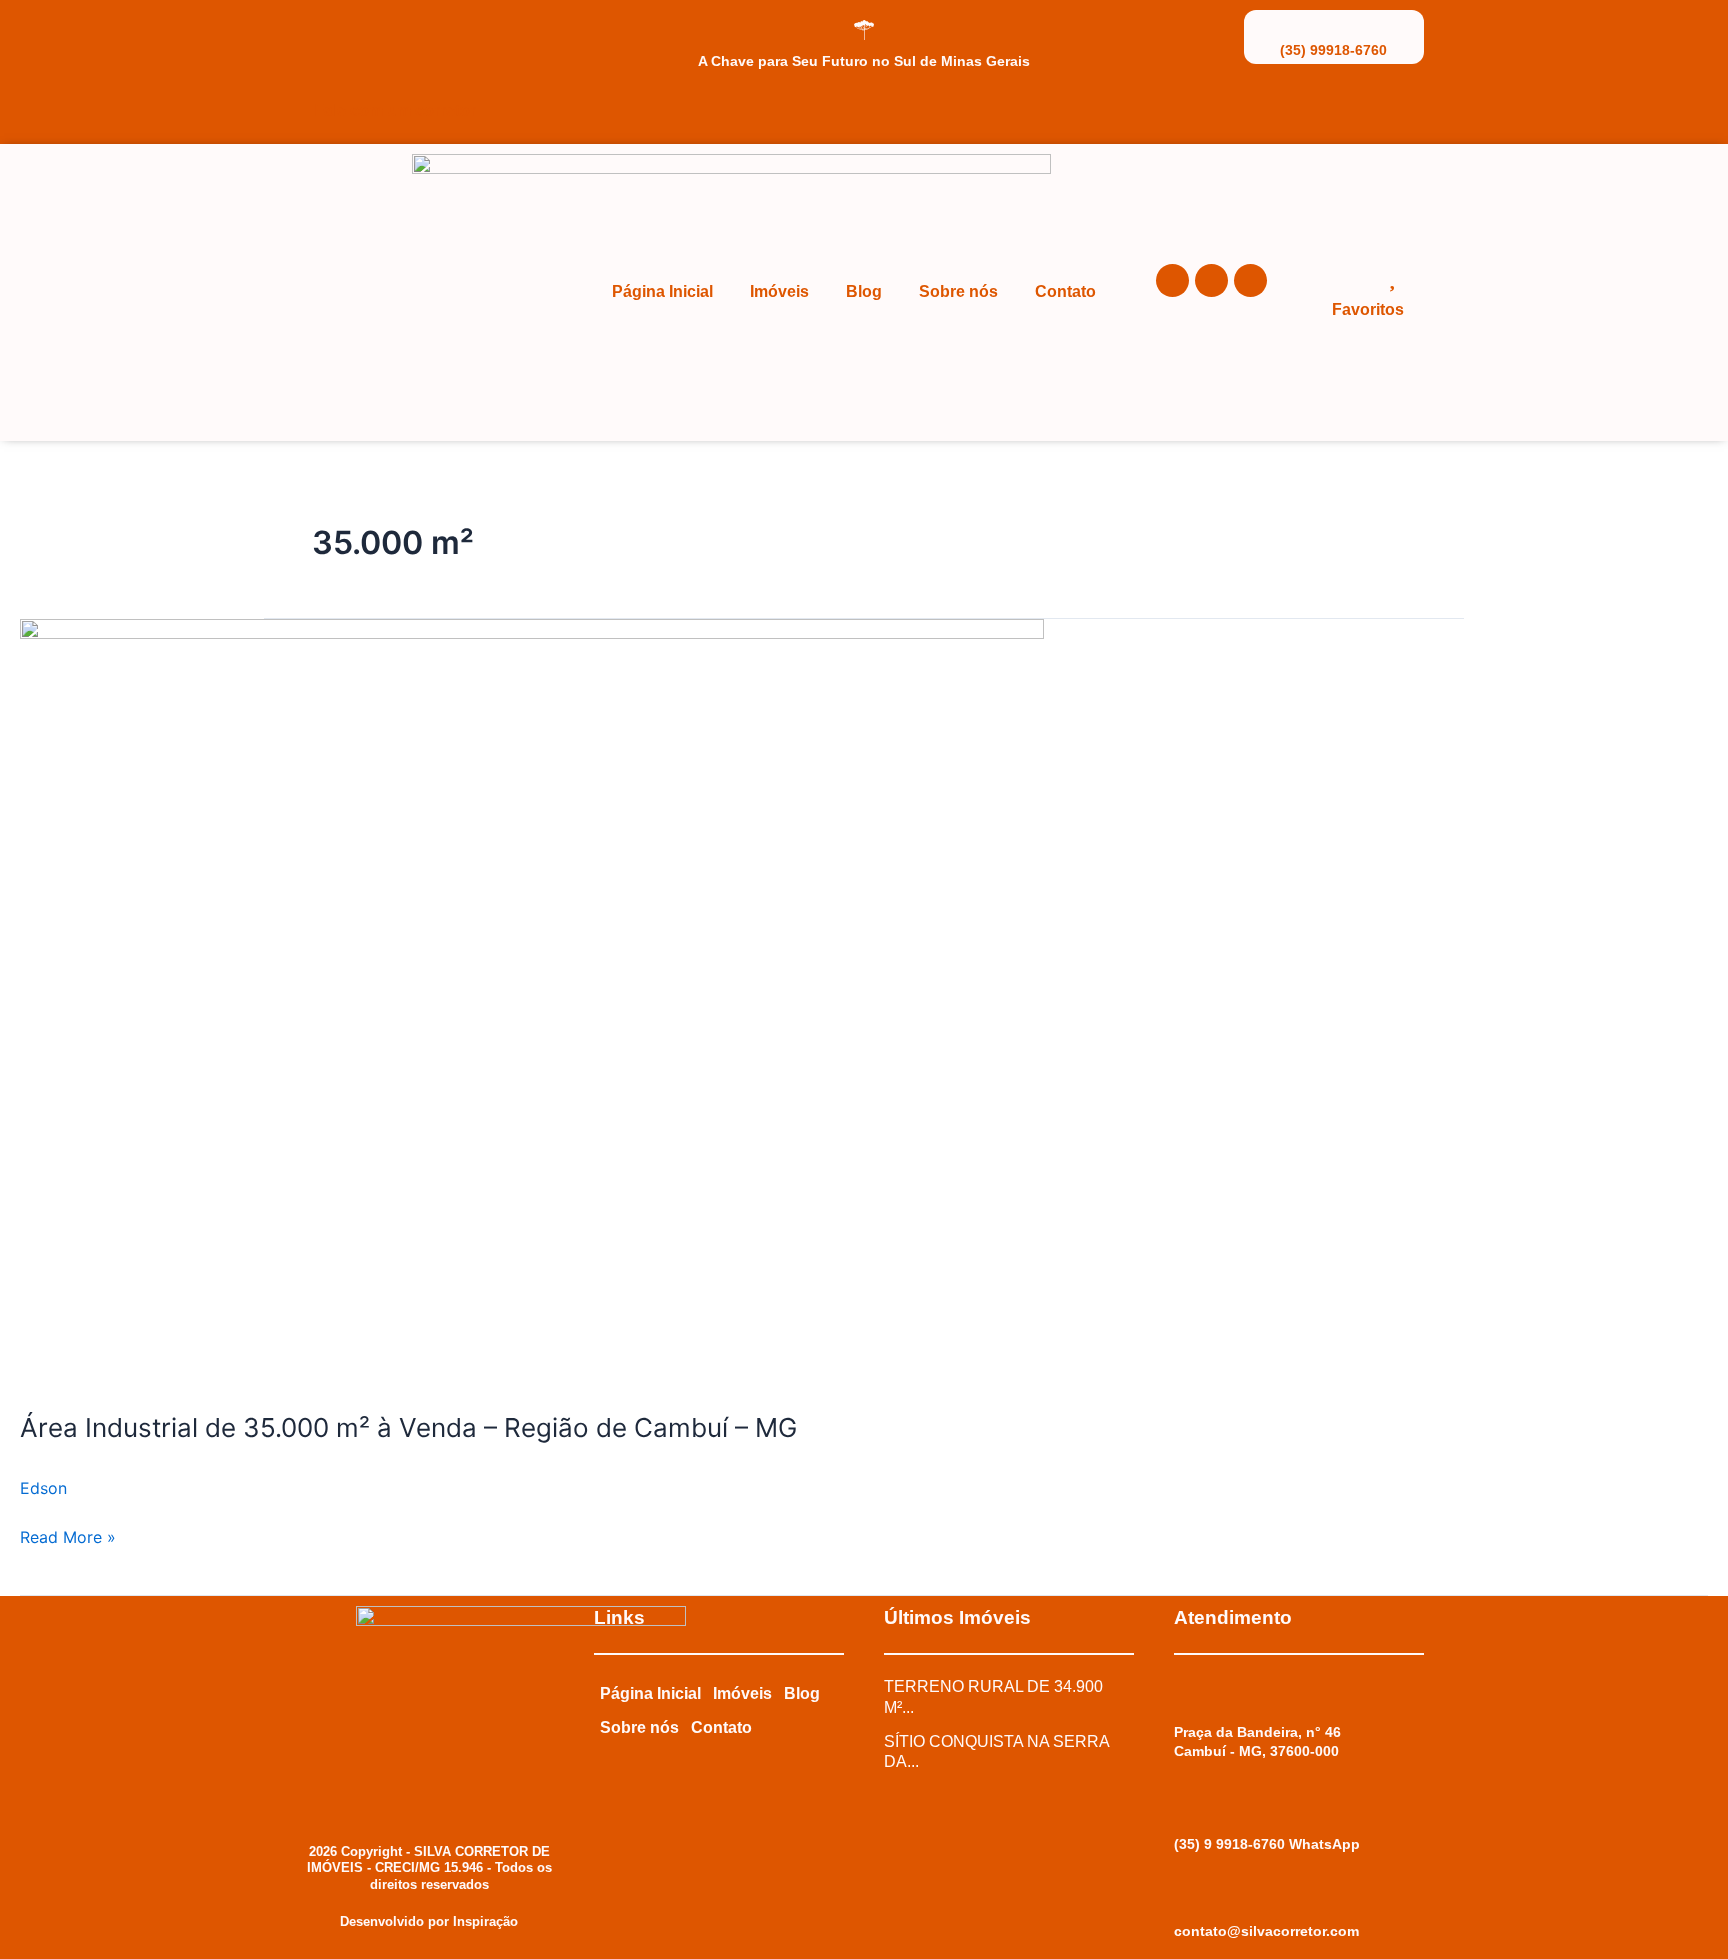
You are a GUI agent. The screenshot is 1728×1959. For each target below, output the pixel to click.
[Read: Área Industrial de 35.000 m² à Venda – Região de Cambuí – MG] (532, 1001)
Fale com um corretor (395, 110)
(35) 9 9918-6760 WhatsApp (1267, 1844)
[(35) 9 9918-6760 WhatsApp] (1184, 1807)
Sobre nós (958, 291)
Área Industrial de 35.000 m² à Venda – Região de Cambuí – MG (408, 1427)
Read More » (68, 1535)
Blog (864, 291)
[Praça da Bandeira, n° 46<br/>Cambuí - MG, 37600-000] (1184, 1695)
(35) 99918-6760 (1333, 50)
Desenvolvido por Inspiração (429, 1921)
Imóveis (779, 291)
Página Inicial (662, 291)
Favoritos (1368, 309)
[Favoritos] (1391, 276)
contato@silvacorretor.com (1266, 1931)
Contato (1065, 291)
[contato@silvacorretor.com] (1184, 1900)
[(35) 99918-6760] (1334, 25)
